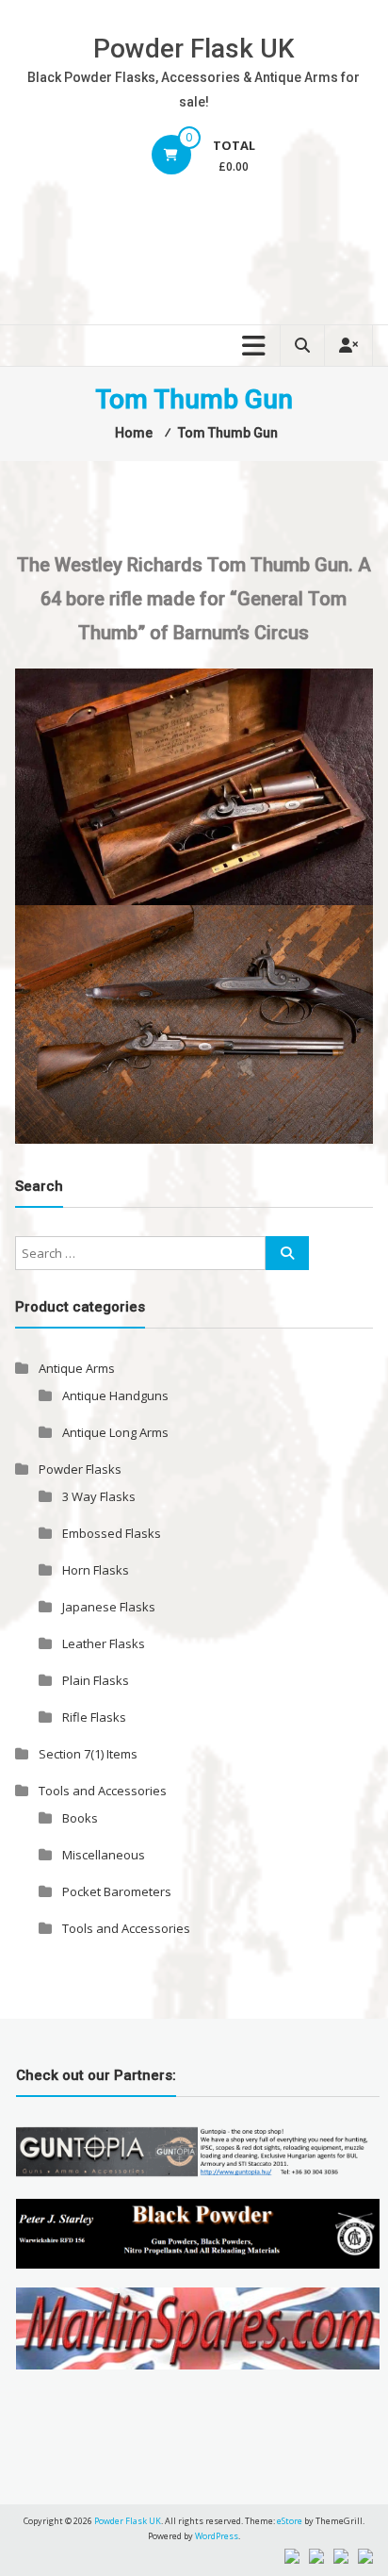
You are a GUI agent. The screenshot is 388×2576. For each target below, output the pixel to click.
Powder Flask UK (194, 49)
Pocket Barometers (117, 1891)
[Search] (287, 1253)
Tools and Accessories (103, 1791)
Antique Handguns (115, 1395)
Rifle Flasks (94, 1717)
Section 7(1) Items (88, 1754)
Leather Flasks (104, 1643)
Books (80, 1818)
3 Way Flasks (99, 1496)
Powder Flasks (80, 1469)
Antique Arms (77, 1368)
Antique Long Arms (115, 1432)
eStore (290, 2521)
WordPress (217, 2536)
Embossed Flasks (112, 1533)
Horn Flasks (96, 1570)
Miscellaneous (104, 1855)
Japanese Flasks (109, 1607)
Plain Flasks (96, 1680)
